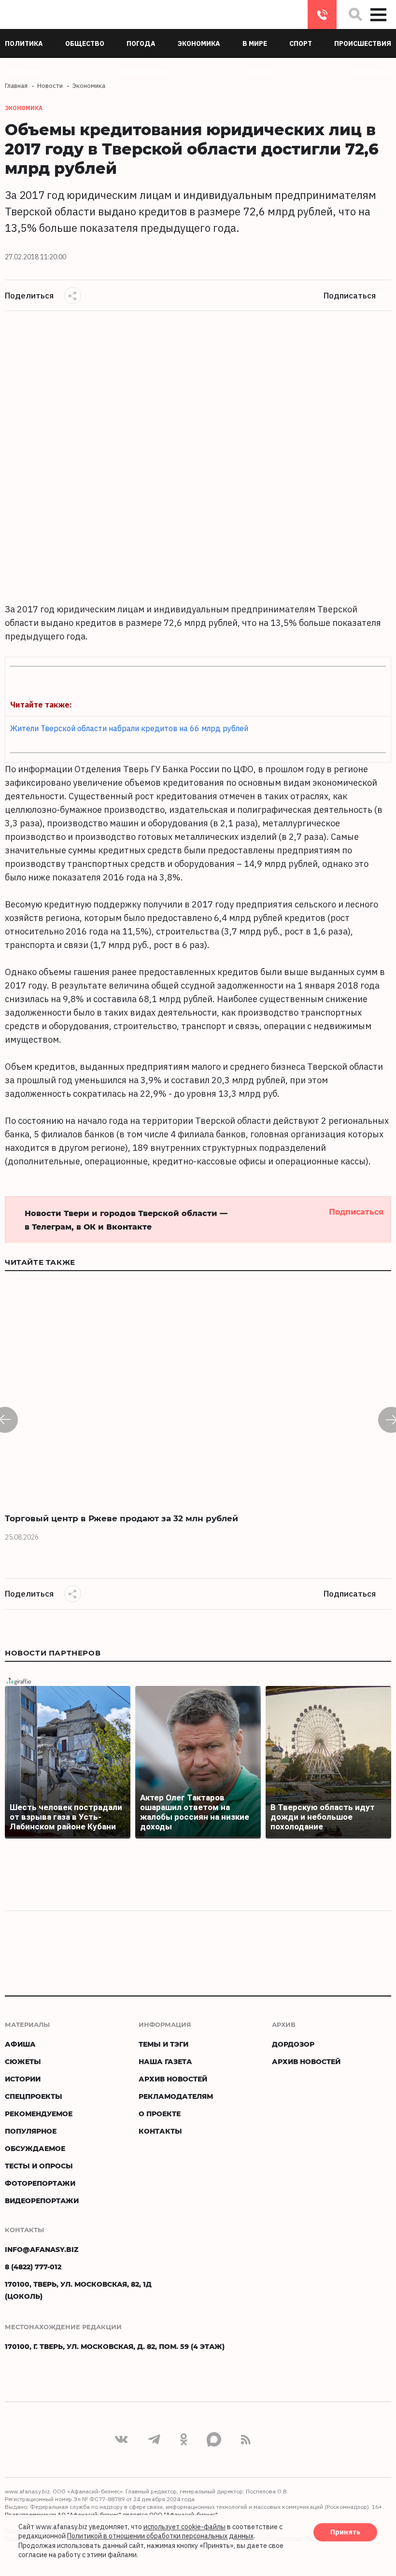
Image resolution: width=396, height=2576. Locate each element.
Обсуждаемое (35, 2148)
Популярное (31, 2131)
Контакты (160, 2131)
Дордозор (293, 2044)
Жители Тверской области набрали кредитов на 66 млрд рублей (129, 728)
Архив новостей (173, 2079)
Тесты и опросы (39, 2166)
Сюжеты (23, 2061)
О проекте (160, 2114)
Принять (345, 2532)
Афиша (20, 2044)
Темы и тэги (163, 2044)
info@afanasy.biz (42, 2249)
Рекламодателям (176, 2096)
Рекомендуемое (39, 2114)
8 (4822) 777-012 (322, 14)
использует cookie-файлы (184, 2527)
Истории (23, 2079)
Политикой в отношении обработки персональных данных (160, 2536)
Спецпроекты (34, 2096)
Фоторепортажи (40, 2183)
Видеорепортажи (42, 2201)
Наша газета (165, 2061)
